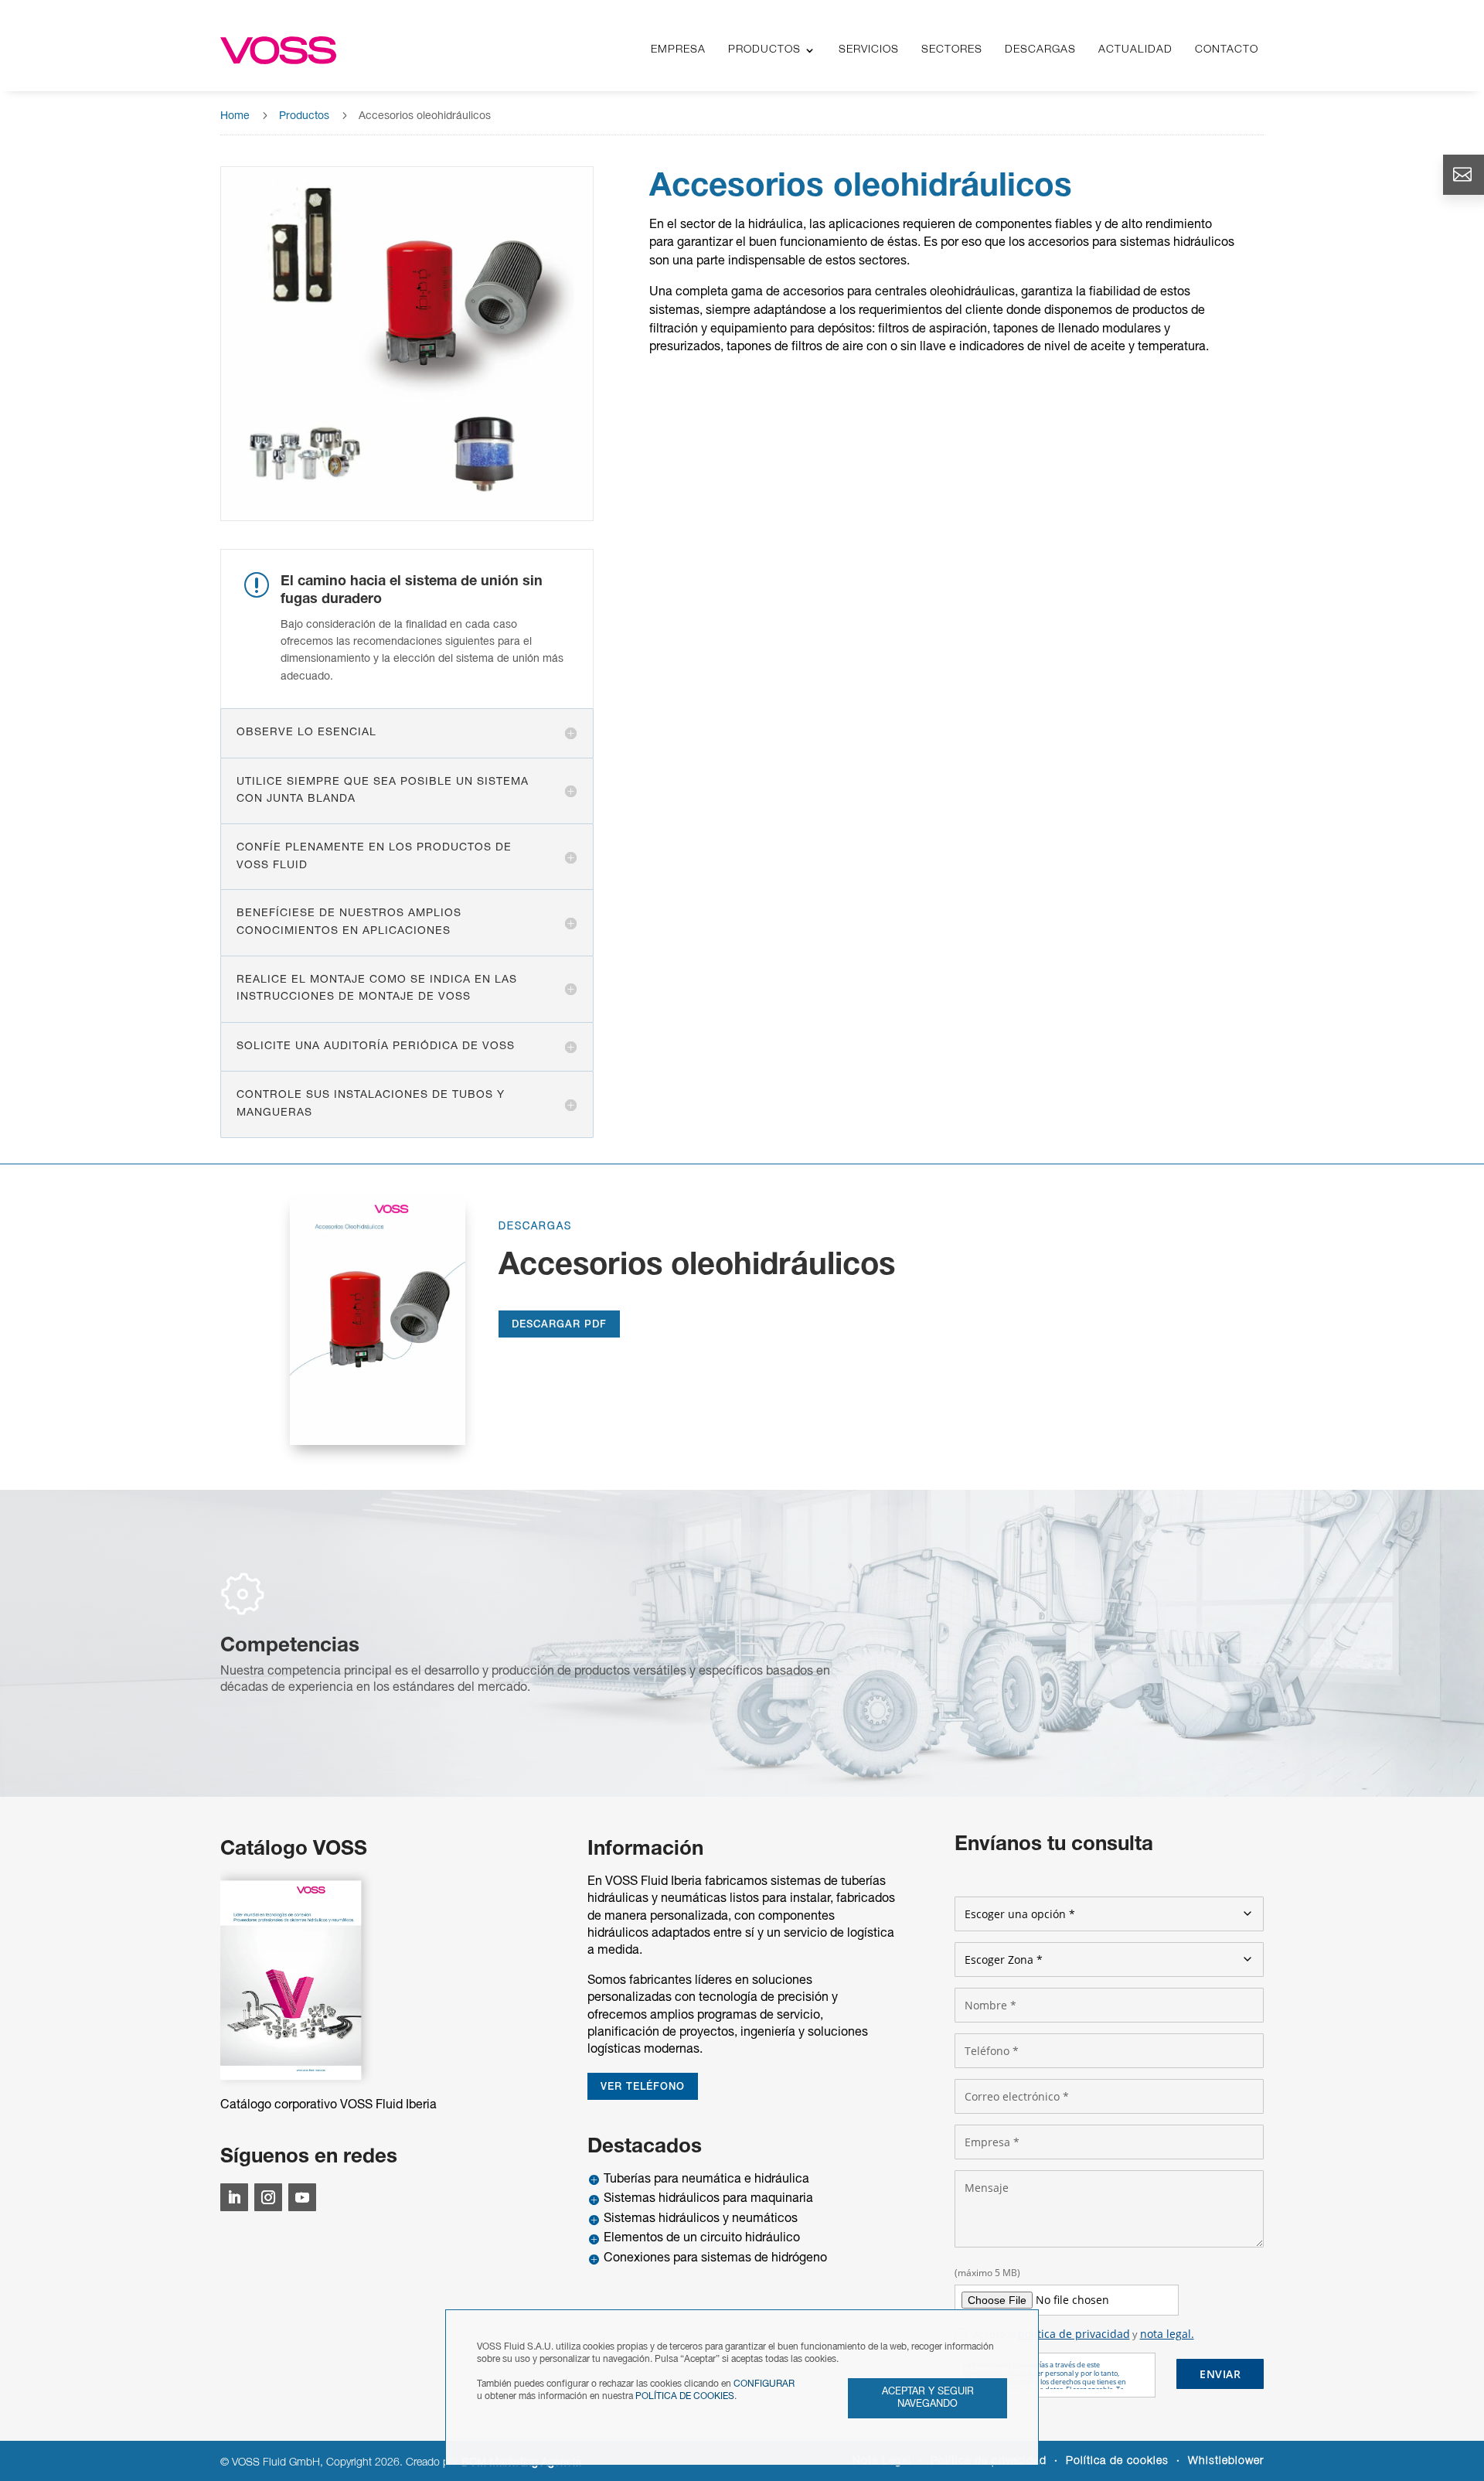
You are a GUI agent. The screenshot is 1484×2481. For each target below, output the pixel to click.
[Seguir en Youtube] (302, 2197)
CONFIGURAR (764, 2384)
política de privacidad (1074, 2334)
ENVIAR (1220, 2374)
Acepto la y (1084, 2334)
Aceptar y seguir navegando (928, 2398)
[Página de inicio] (278, 51)
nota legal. (1167, 2334)
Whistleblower (1226, 2461)
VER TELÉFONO (643, 2087)
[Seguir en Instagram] (268, 2197)
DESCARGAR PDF (559, 1325)
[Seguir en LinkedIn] (234, 2197)
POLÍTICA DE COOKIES (685, 2396)
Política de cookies (1117, 2461)
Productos (304, 116)
